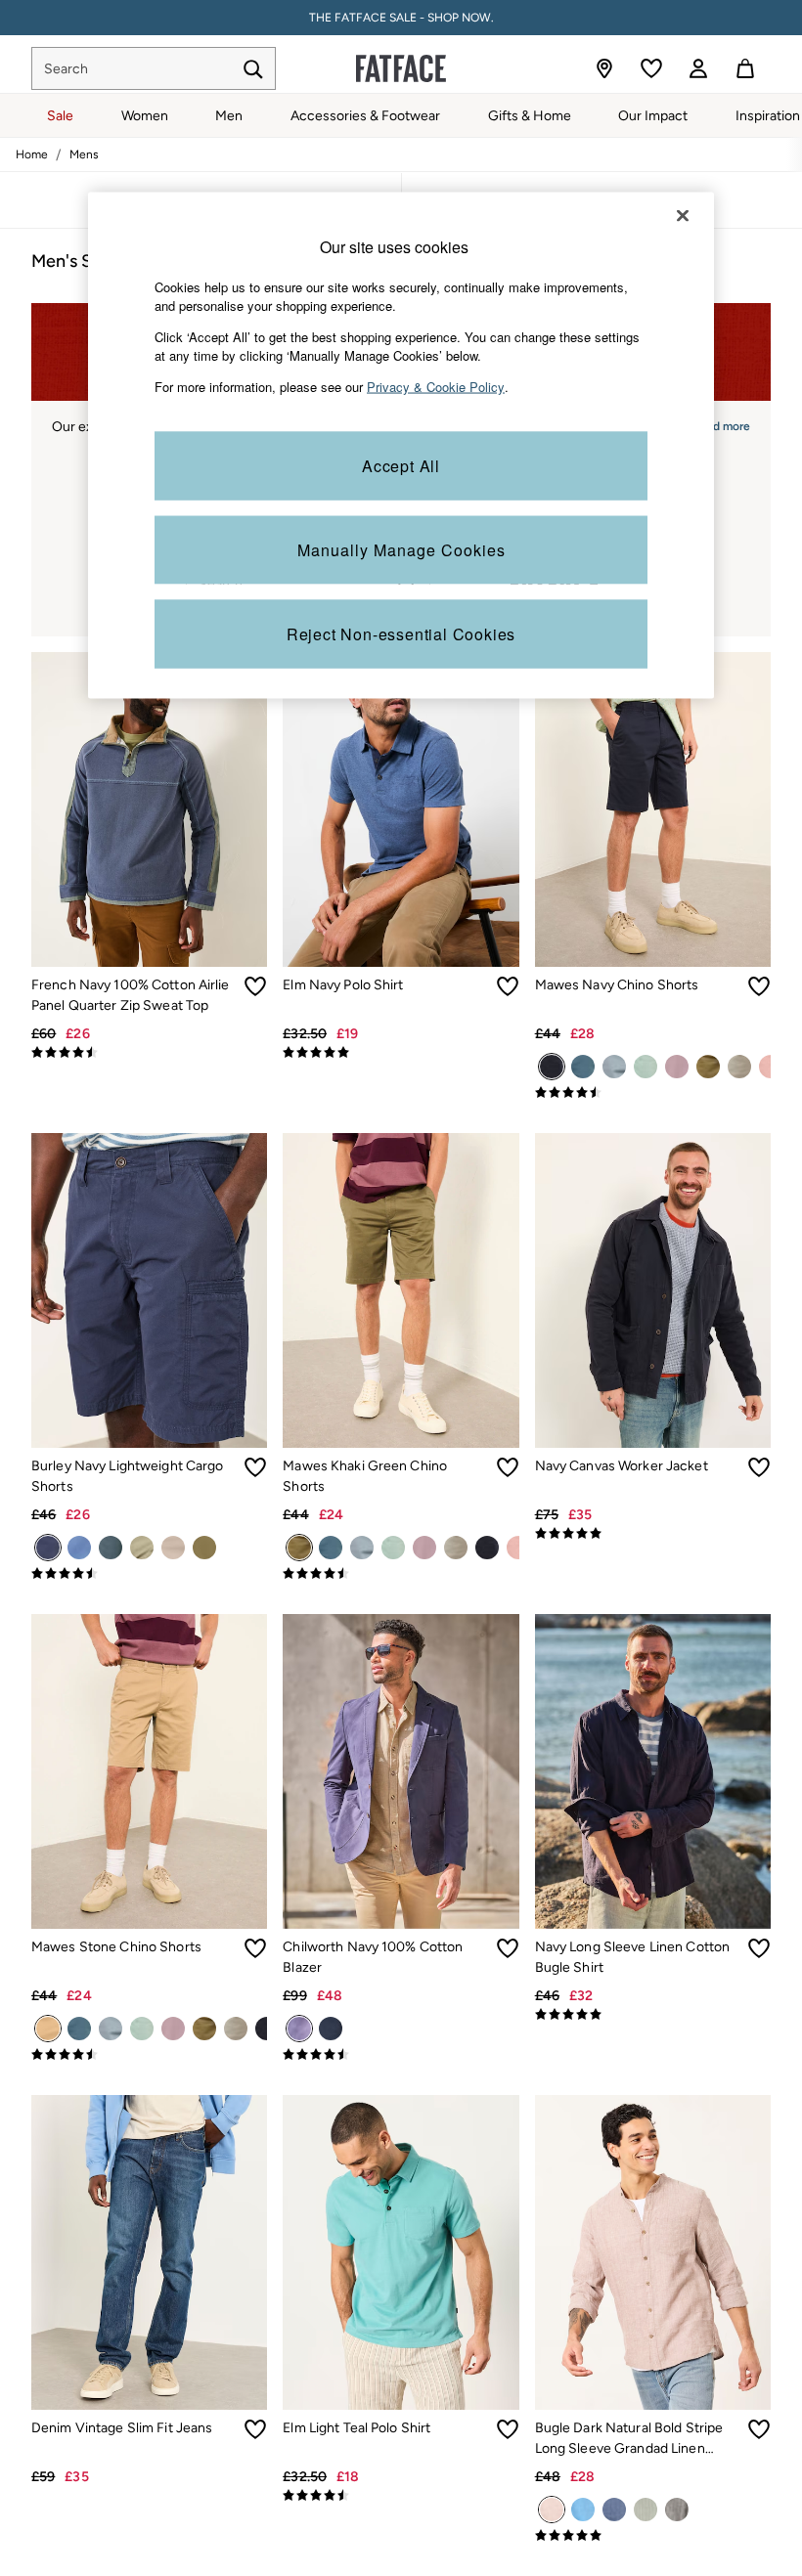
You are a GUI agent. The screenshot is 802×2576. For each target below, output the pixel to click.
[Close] (683, 215)
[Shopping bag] (745, 68)
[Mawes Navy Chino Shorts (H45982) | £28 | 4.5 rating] (653, 1093)
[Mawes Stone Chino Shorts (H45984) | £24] (149, 1771)
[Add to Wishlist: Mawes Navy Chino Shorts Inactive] (759, 986)
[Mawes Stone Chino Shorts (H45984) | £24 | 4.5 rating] (149, 2055)
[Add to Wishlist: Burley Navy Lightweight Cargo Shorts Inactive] (255, 1467)
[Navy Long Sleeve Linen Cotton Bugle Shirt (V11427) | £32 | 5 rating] (653, 2015)
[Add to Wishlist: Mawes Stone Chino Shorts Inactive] (255, 1948)
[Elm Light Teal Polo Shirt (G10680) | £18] (401, 2252)
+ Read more (716, 424)
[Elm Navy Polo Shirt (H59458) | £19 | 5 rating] (401, 1053)
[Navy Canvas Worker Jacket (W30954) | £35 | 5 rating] (653, 1534)
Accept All (401, 466)
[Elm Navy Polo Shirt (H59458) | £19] (401, 809)
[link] (698, 68)
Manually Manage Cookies (401, 550)
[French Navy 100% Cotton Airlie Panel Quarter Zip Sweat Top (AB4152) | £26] (149, 809)
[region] (401, 445)
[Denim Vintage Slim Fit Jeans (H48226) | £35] (149, 2252)
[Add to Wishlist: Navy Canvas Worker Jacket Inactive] (759, 1467)
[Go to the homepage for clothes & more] (401, 68)
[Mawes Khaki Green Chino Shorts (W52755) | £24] (401, 1290)
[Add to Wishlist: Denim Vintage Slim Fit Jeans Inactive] (255, 2429)
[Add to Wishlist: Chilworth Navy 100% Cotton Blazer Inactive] (508, 1948)
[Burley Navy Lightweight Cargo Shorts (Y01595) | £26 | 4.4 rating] (149, 1574)
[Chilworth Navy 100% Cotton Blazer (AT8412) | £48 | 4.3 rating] (401, 2055)
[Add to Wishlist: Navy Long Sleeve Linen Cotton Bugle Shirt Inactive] (759, 1948)
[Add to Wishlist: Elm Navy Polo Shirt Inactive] (508, 986)
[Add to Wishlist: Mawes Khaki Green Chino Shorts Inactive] (508, 1467)
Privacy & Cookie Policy (436, 386)
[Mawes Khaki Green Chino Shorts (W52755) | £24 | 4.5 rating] (401, 1574)
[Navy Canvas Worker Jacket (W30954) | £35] (653, 1290)
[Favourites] (651, 68)
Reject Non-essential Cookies (401, 634)
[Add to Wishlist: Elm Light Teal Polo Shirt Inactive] (508, 2429)
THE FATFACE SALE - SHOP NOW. (401, 18)
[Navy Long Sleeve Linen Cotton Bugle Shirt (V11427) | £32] (653, 1771)
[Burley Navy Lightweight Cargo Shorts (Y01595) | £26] (149, 1290)
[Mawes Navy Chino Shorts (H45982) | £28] (653, 809)
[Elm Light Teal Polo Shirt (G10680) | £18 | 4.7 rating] (401, 2496)
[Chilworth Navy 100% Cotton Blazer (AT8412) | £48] (401, 1771)
